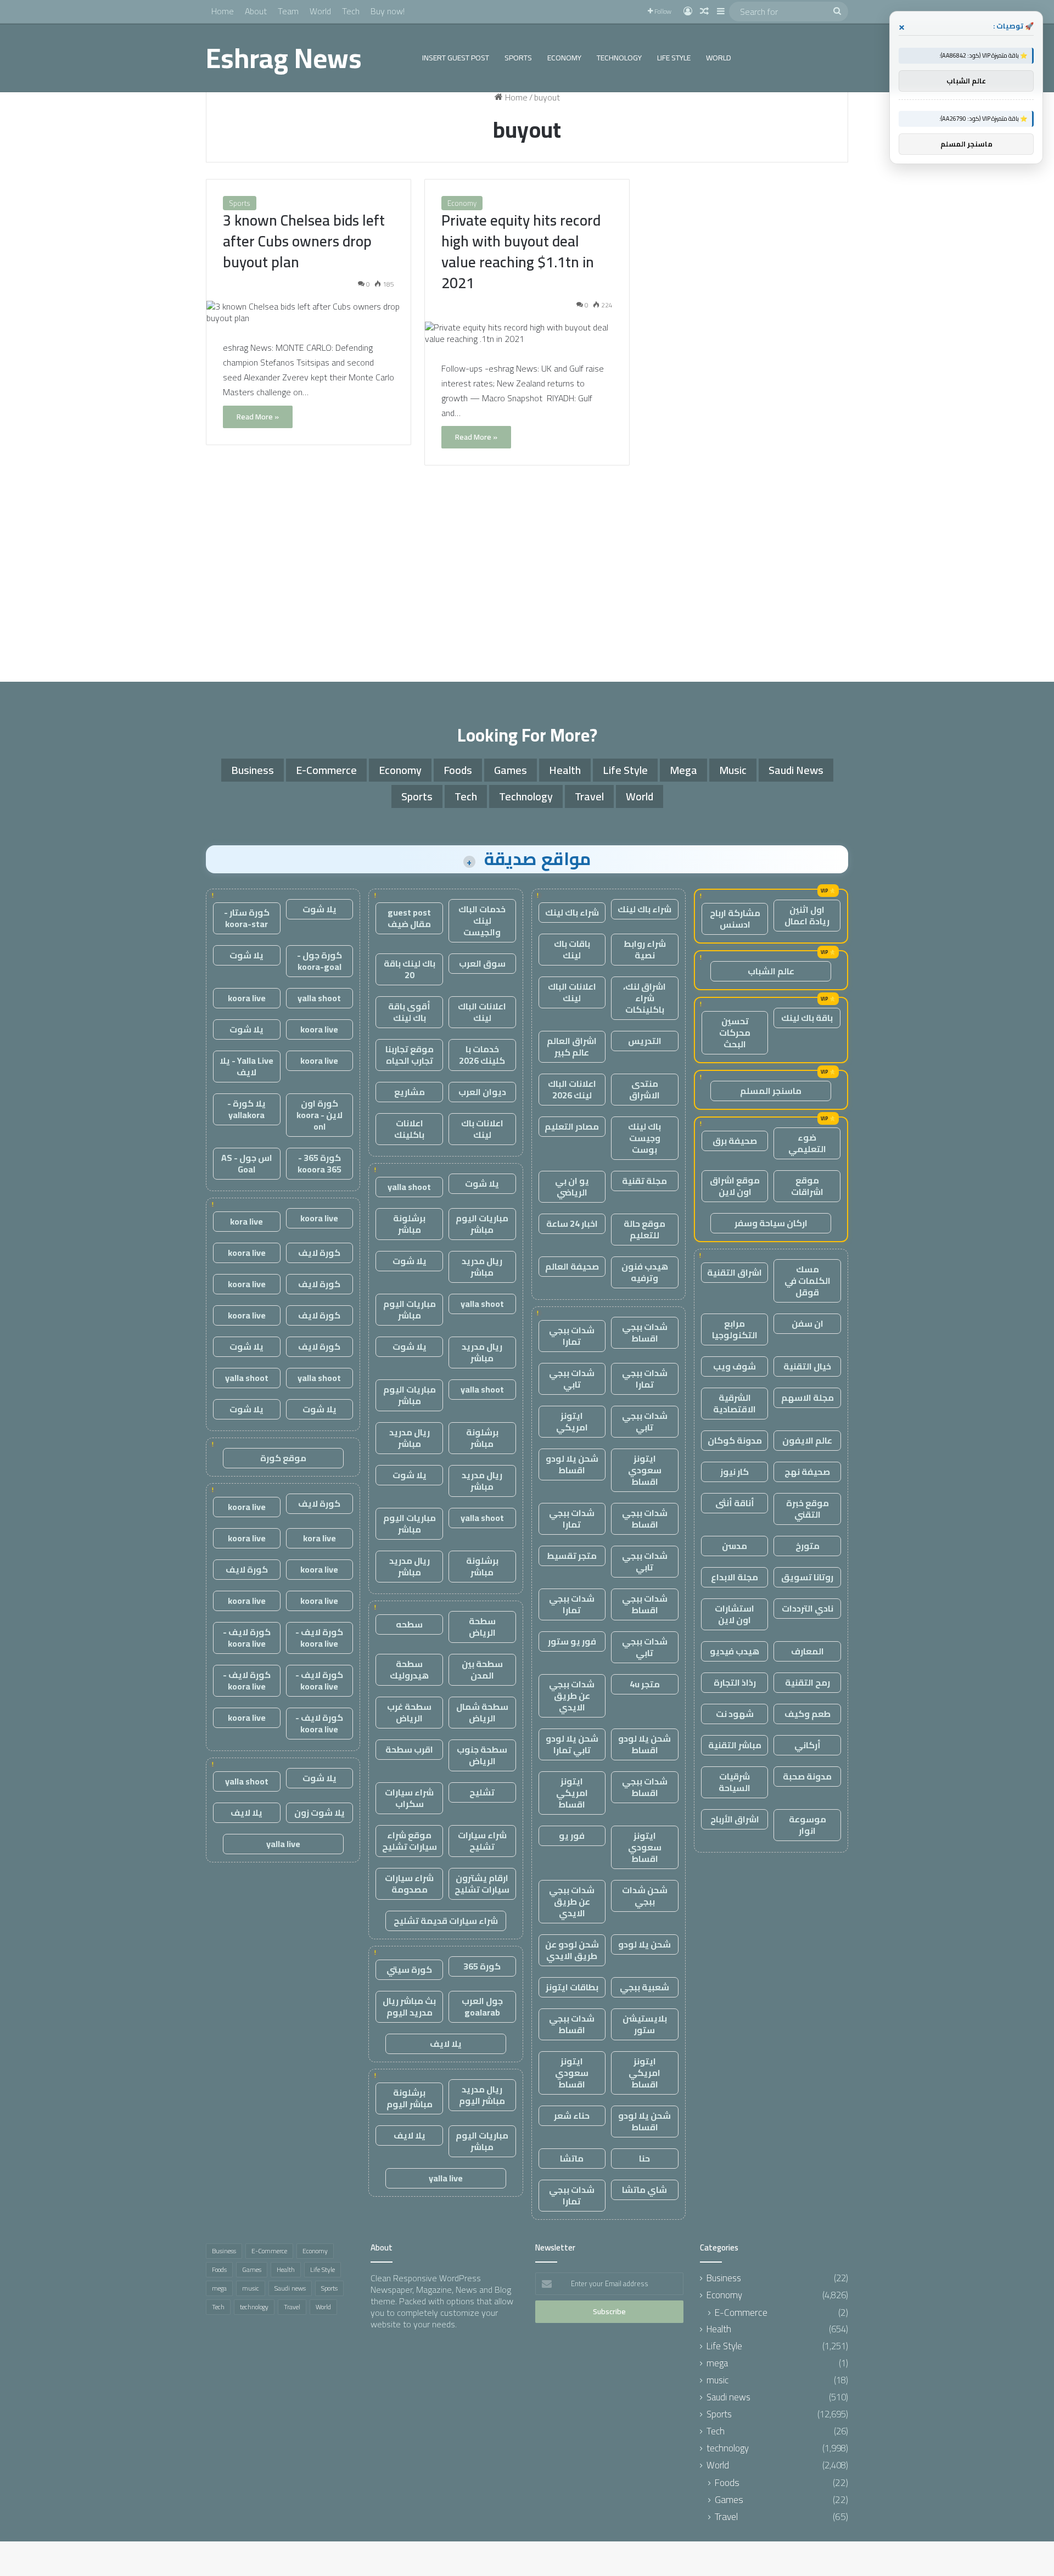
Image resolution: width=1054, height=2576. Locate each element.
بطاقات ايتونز (572, 1987)
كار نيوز (735, 1472)
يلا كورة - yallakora (246, 1109)
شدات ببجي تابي (572, 1379)
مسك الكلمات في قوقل (808, 1281)
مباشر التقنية (735, 1745)
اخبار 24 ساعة (572, 1224)
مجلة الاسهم (808, 1398)
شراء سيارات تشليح (482, 1841)
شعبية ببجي (644, 1987)
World (320, 11)
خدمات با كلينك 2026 (482, 1055)
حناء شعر (572, 2115)
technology (619, 58)
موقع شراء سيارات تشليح (410, 1841)
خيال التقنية (807, 1366)
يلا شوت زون (319, 1812)
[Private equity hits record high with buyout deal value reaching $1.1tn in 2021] (527, 333)
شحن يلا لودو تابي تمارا (572, 1744)
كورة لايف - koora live (319, 1638)
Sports (518, 58)
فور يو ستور (572, 1641)
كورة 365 (482, 1966)
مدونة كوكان (735, 1440)
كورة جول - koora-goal (319, 961)
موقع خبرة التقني (808, 1509)
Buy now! (388, 11)
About (256, 11)
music (733, 770)
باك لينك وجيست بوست (644, 1138)
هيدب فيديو (735, 1651)
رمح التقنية (808, 1682)
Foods (458, 770)
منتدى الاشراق (644, 1089)
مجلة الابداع (735, 1577)
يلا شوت (482, 1183)
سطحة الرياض (482, 1627)
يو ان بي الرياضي (572, 1186)
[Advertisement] (527, 577)
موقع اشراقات (807, 1186)
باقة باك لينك (807, 1018)
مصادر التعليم (572, 1126)
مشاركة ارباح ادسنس (735, 919)
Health (565, 770)
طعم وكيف (808, 1714)
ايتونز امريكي (572, 1421)
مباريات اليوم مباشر (482, 1224)
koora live (247, 998)
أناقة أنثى (735, 1503)
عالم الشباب (771, 971)
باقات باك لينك (572, 949)
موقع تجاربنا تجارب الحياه (410, 1055)
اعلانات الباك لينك (572, 992)
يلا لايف (446, 2044)
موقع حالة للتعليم (644, 1229)
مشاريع (410, 1092)
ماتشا (572, 2158)
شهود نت (735, 1714)
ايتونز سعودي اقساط (645, 1470)
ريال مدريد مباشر (482, 1267)
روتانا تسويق (807, 1577)
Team (288, 11)
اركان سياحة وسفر (771, 1223)
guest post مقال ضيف (409, 918)
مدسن (735, 1546)
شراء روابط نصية (645, 949)
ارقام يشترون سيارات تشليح (482, 1884)
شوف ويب (735, 1366)
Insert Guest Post (456, 58)
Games (511, 770)
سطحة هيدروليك (409, 1669)
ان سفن (808, 1323)
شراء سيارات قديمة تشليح (446, 1921)
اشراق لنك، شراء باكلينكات (644, 998)
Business (253, 770)
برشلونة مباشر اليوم (410, 2098)
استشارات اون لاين (735, 1614)
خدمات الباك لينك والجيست (482, 921)
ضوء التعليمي (807, 1143)
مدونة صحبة (807, 1776)
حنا (644, 2158)
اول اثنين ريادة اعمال (807, 915)
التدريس (645, 1041)
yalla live (446, 2178)
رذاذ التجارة (735, 1682)
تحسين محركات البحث (735, 1032)
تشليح (482, 1792)
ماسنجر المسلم (771, 1091)
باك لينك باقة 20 (410, 969)
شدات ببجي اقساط (645, 1332)
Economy (564, 58)
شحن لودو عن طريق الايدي (572, 1950)
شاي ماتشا (644, 2190)
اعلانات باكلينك (409, 1129)
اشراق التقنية (735, 1272)
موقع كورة (283, 1458)
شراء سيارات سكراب (409, 1798)
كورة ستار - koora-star (247, 918)
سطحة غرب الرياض (409, 1712)
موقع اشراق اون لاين (735, 1186)
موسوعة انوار (808, 1825)
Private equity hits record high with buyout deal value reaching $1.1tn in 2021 (521, 251)
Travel (589, 796)
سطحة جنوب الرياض (482, 1755)
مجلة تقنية (644, 1181)
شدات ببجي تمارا (572, 1336)
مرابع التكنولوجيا (735, 1329)
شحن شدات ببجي (645, 1896)
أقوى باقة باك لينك (409, 1012)
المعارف (808, 1651)
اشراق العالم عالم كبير (572, 1046)
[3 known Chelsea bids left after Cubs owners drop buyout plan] (309, 312)
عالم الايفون (807, 1440)
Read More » (258, 417)
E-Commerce (326, 770)
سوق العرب (482, 963)
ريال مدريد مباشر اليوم (482, 2095)
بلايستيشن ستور (645, 2024)
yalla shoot (409, 1187)
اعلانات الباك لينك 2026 (572, 1089)
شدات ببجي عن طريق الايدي (572, 1696)
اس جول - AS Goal (247, 1163)
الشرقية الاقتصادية (735, 1403)
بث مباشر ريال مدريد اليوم (409, 2007)
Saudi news (796, 770)
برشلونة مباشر (409, 1224)
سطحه (409, 1624)
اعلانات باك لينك (482, 1129)
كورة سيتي (409, 1969)
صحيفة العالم (572, 1266)
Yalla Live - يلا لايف (246, 1066)
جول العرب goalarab (482, 2007)
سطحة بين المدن (482, 1669)
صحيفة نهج (807, 1472)
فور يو (572, 1836)
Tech (351, 11)
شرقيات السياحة (735, 1782)
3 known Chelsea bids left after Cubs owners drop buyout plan (304, 241)
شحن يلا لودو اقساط (572, 1464)
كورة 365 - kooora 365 (319, 1163)
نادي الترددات (808, 1608)
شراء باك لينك (644, 909)
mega (683, 770)
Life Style (674, 58)
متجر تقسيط (572, 1556)
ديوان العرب (482, 1092)
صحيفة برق (735, 1141)
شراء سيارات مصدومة (409, 1884)
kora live (246, 1221)
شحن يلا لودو (644, 1944)
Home (223, 11)
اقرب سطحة (409, 1749)
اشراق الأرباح (735, 1819)
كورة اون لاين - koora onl (319, 1115)
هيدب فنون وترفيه (645, 1272)
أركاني (808, 1745)
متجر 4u (645, 1684)
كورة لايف (319, 1253)
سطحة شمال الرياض (482, 1712)
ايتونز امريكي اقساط (572, 1793)
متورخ (808, 1546)
